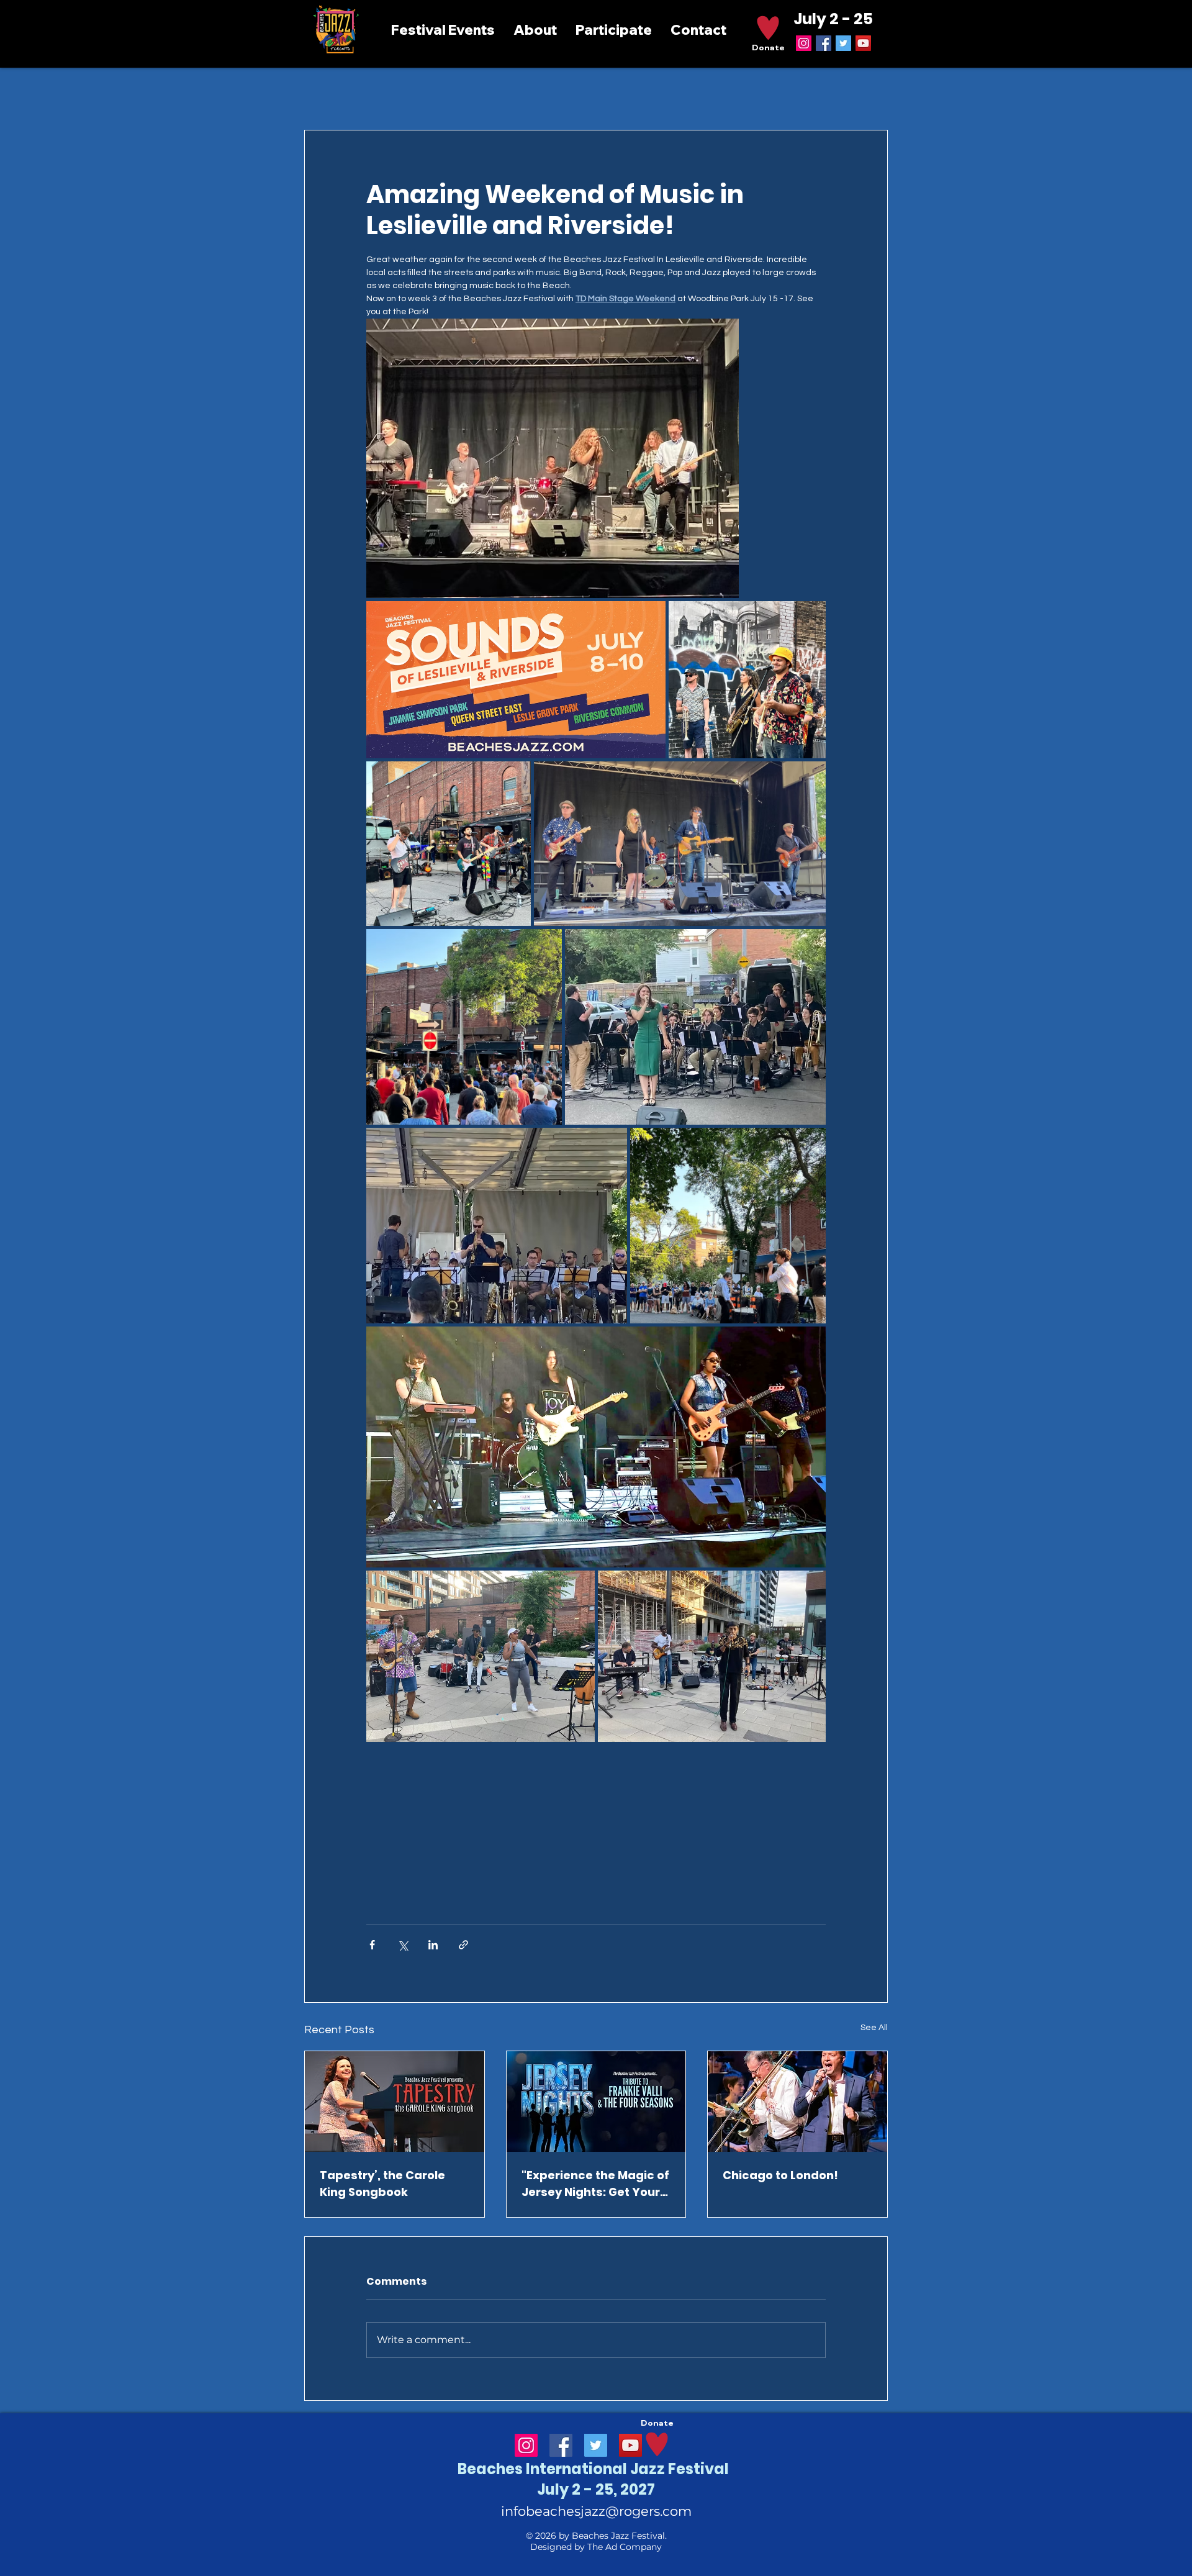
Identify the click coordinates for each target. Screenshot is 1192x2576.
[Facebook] (824, 43)
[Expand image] (553, 458)
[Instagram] (804, 43)
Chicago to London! (780, 2175)
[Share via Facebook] (372, 1945)
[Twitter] (843, 43)
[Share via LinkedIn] (433, 1945)
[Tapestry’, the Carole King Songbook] (395, 2102)
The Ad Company (625, 2547)
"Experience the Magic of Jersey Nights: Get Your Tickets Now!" (595, 2184)
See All (874, 2028)
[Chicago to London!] (797, 2102)
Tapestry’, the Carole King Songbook (382, 2184)
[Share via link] (463, 1945)
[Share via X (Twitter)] (403, 1945)
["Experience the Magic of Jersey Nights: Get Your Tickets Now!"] (596, 2102)
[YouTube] (863, 43)
